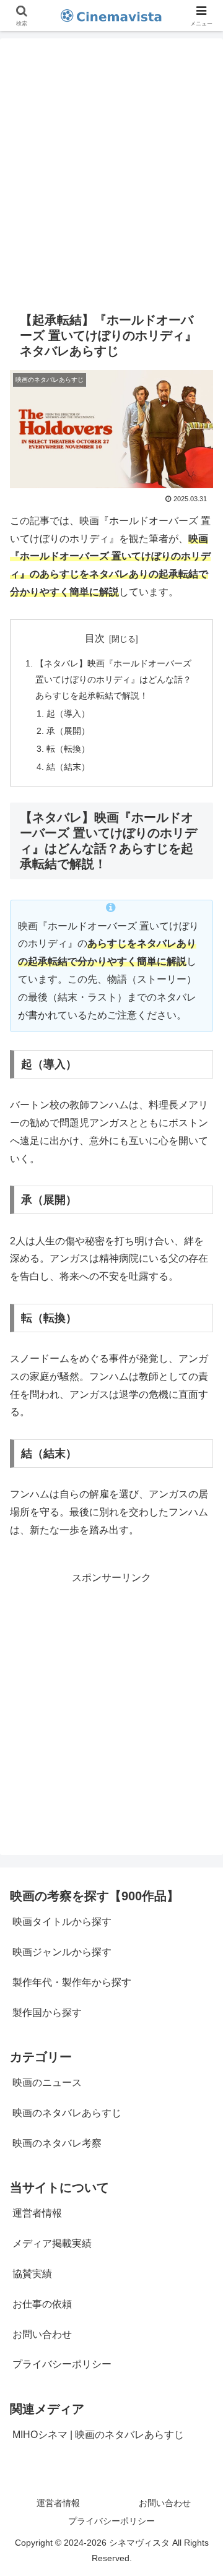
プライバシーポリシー (62, 2364)
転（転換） (68, 749)
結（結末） (68, 767)
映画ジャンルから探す (62, 1952)
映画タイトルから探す (62, 1922)
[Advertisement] (111, 170)
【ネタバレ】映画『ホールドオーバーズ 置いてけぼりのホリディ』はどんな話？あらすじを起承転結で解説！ (113, 679)
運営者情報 (37, 2213)
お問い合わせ (42, 2334)
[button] (199, 1888)
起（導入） (68, 713)
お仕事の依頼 (42, 2304)
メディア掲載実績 (52, 2243)
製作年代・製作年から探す (72, 1982)
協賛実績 (32, 2274)
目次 (95, 638)
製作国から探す (47, 2013)
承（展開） (68, 731)
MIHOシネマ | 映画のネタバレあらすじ (98, 2435)
